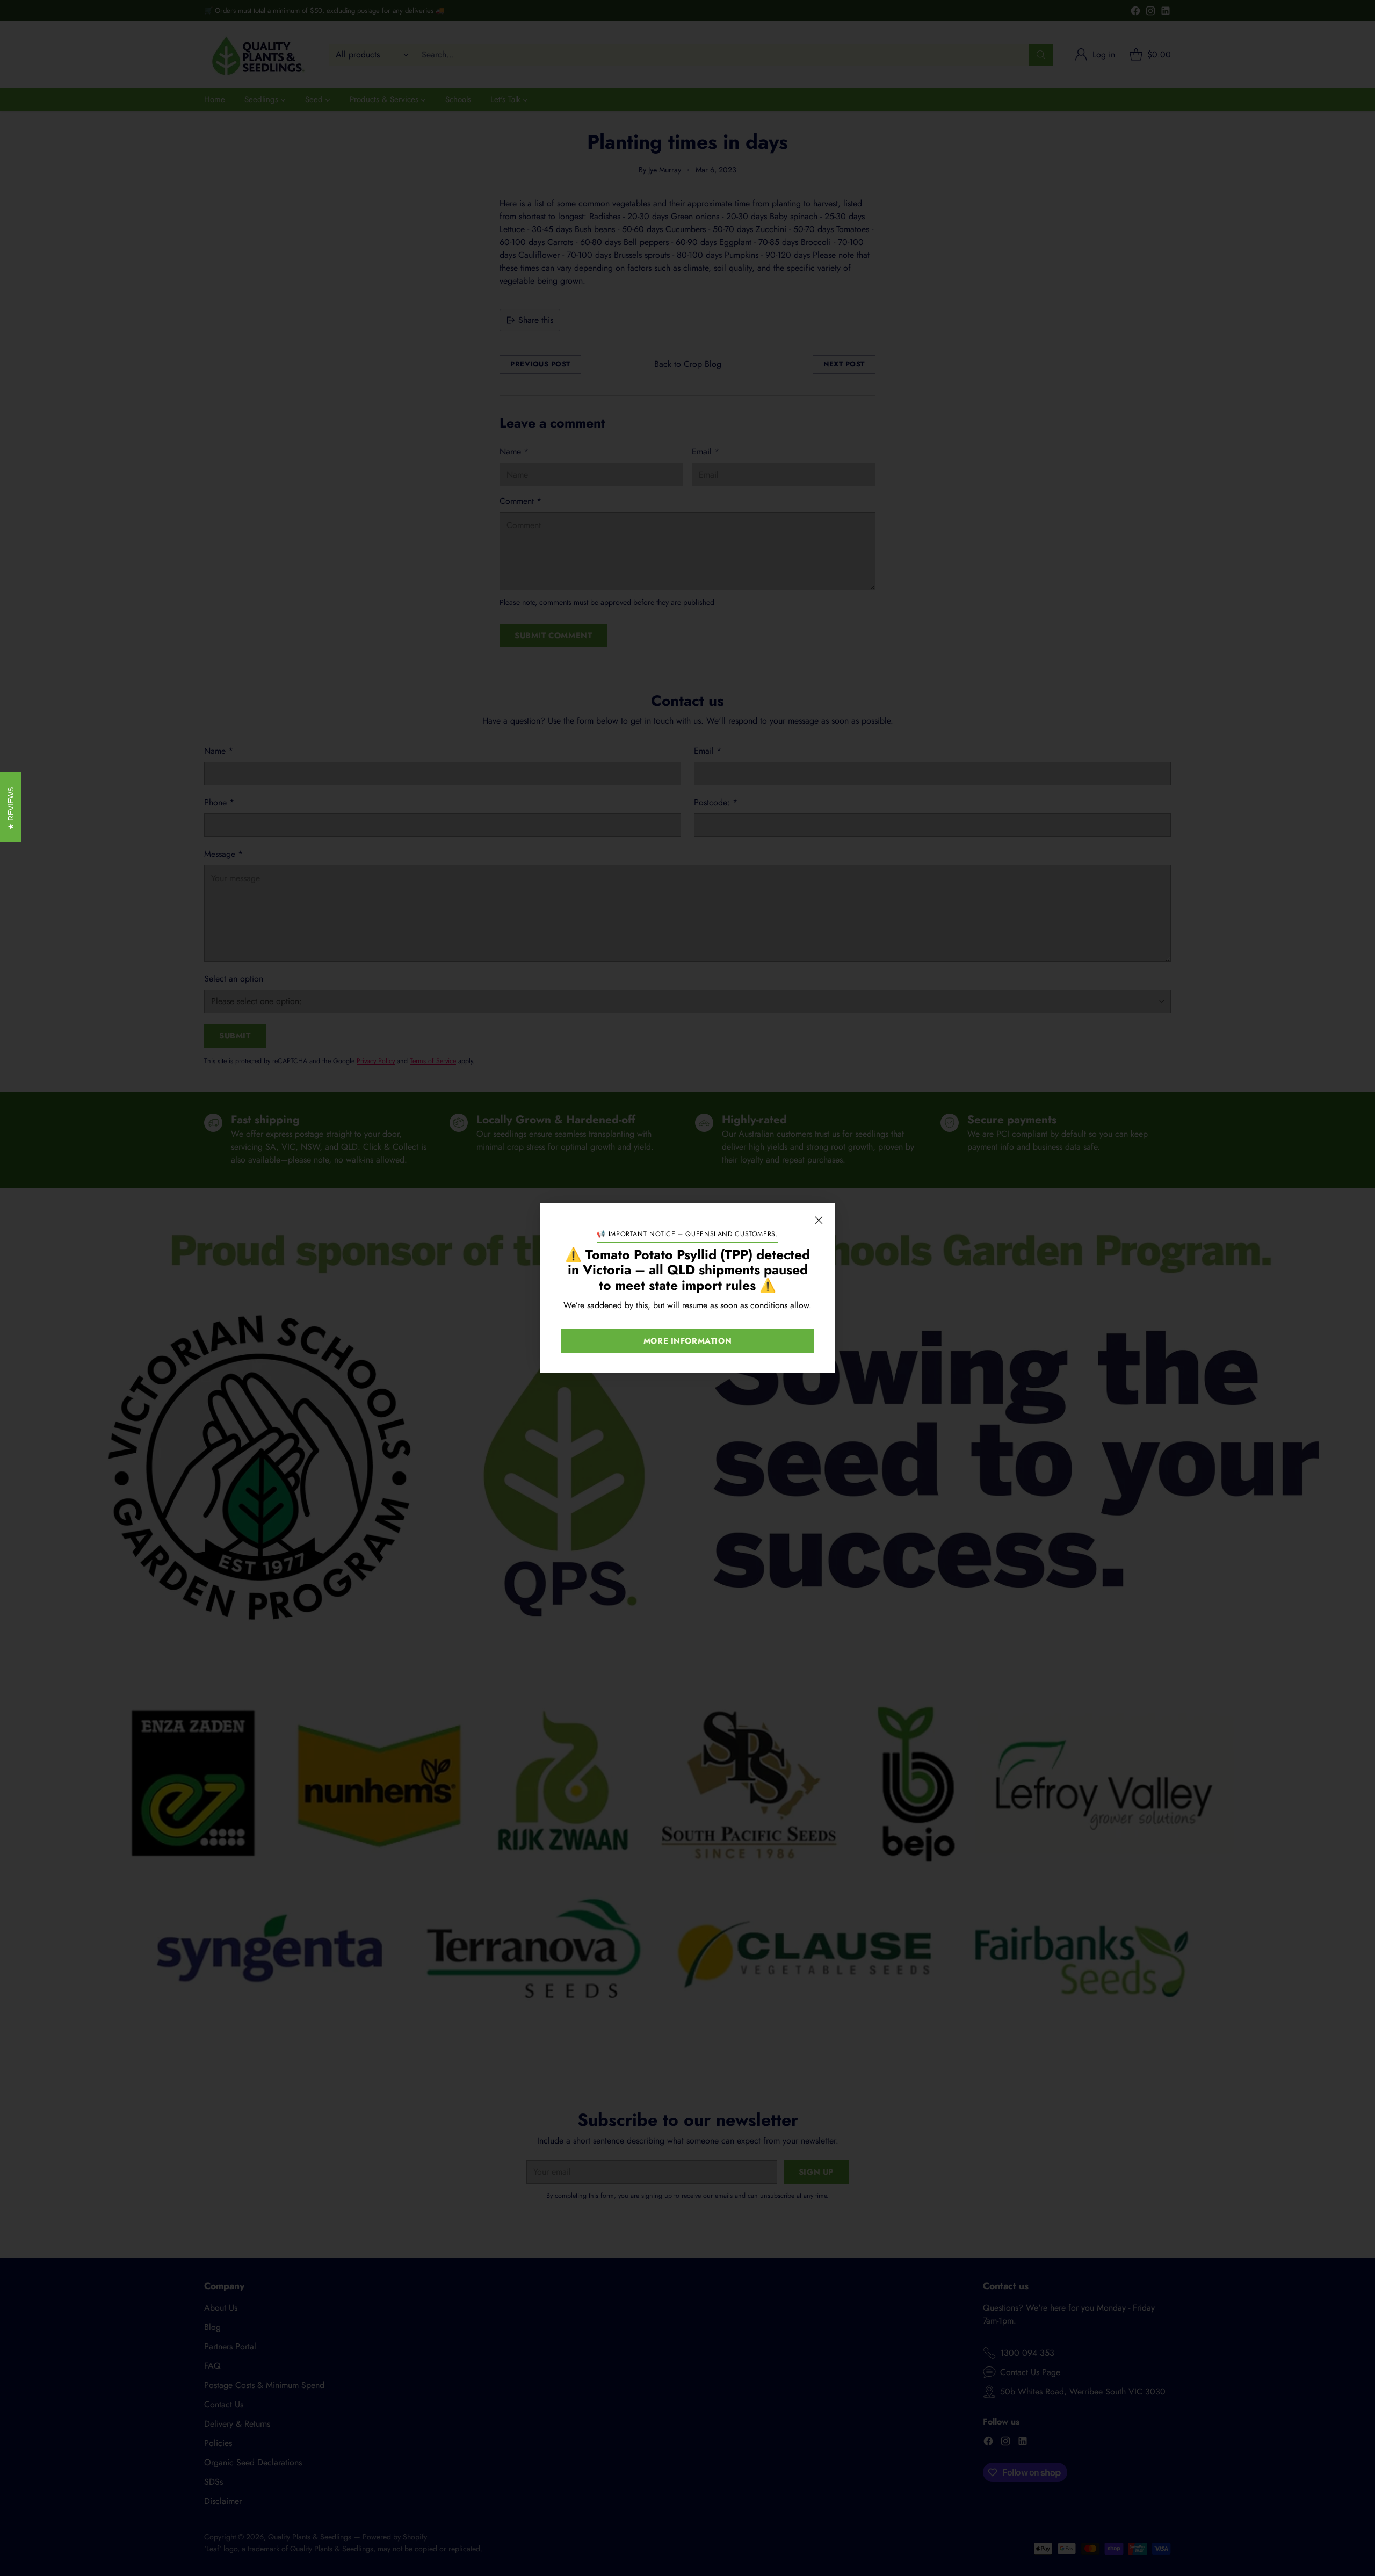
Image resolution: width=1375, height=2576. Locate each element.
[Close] (819, 1220)
